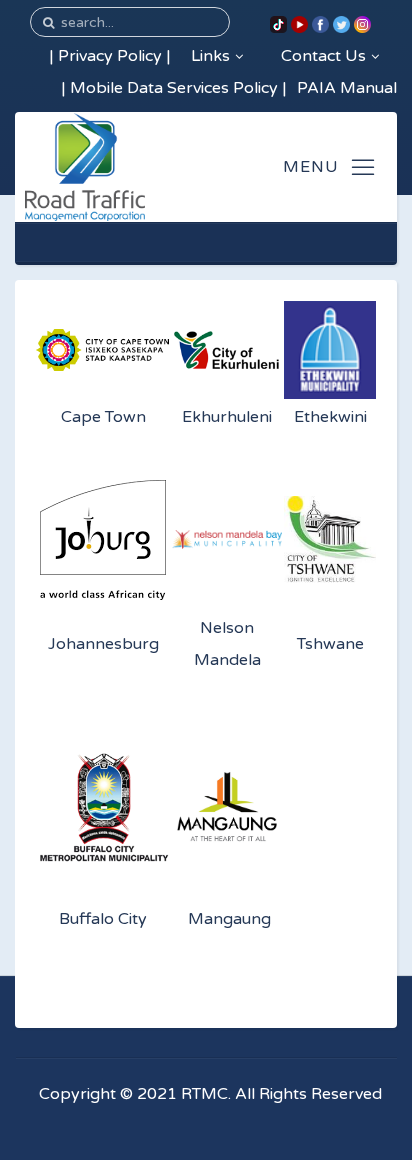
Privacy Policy (110, 56)
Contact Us (323, 56)
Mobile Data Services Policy (174, 88)
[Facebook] (320, 24)
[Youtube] (299, 24)
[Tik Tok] (278, 24)
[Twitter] (341, 24)
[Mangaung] (227, 807)
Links (210, 56)
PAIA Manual (347, 88)
